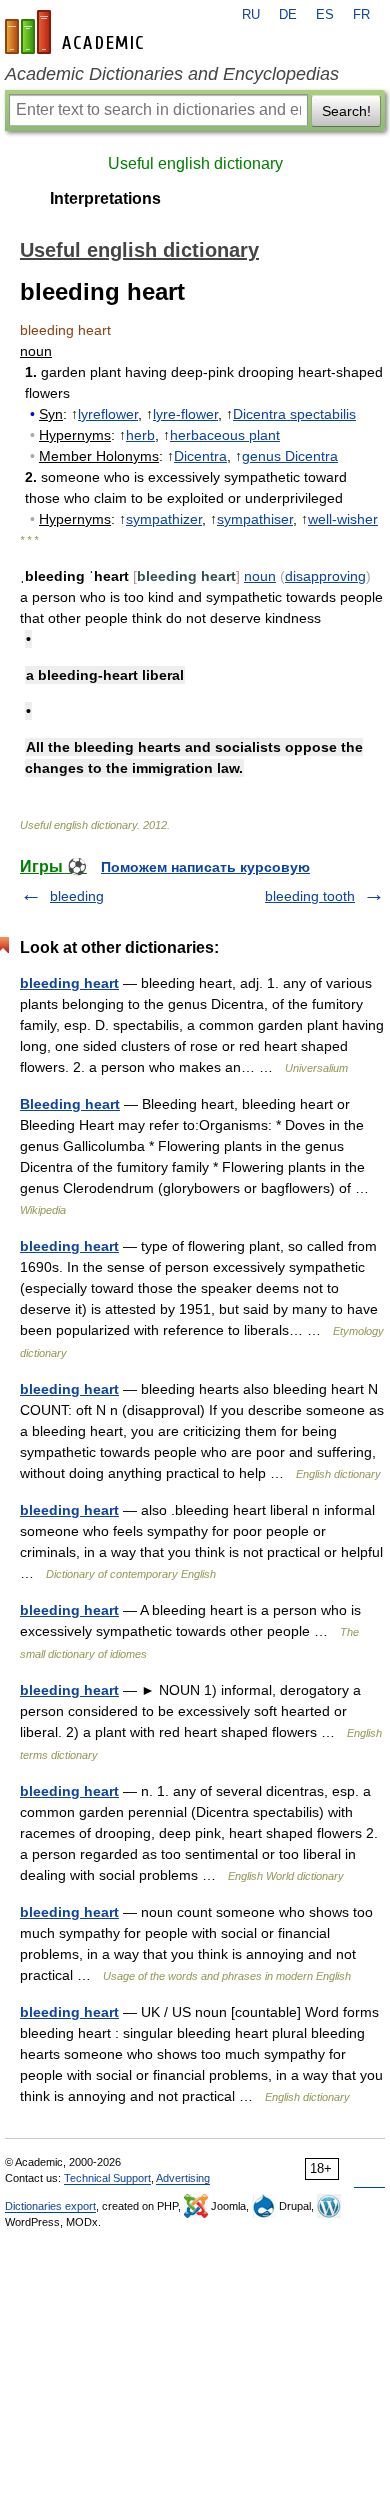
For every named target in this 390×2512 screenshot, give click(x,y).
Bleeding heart (70, 1104)
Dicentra (200, 456)
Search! (346, 111)
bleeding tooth (310, 896)
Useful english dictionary (195, 163)
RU (251, 15)
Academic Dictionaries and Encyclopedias (172, 74)
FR (361, 15)
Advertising (183, 2178)
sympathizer (164, 519)
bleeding (77, 896)
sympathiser (255, 519)
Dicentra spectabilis (294, 414)
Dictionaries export (50, 2206)
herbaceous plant (225, 435)
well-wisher (343, 519)
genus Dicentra (290, 456)
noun (260, 576)
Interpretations (105, 198)
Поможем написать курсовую (205, 867)
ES (325, 15)
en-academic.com (77, 32)
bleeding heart (69, 983)
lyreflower (108, 414)
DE (288, 15)
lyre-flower (185, 414)
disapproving (325, 576)
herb (140, 435)
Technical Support (107, 2178)
